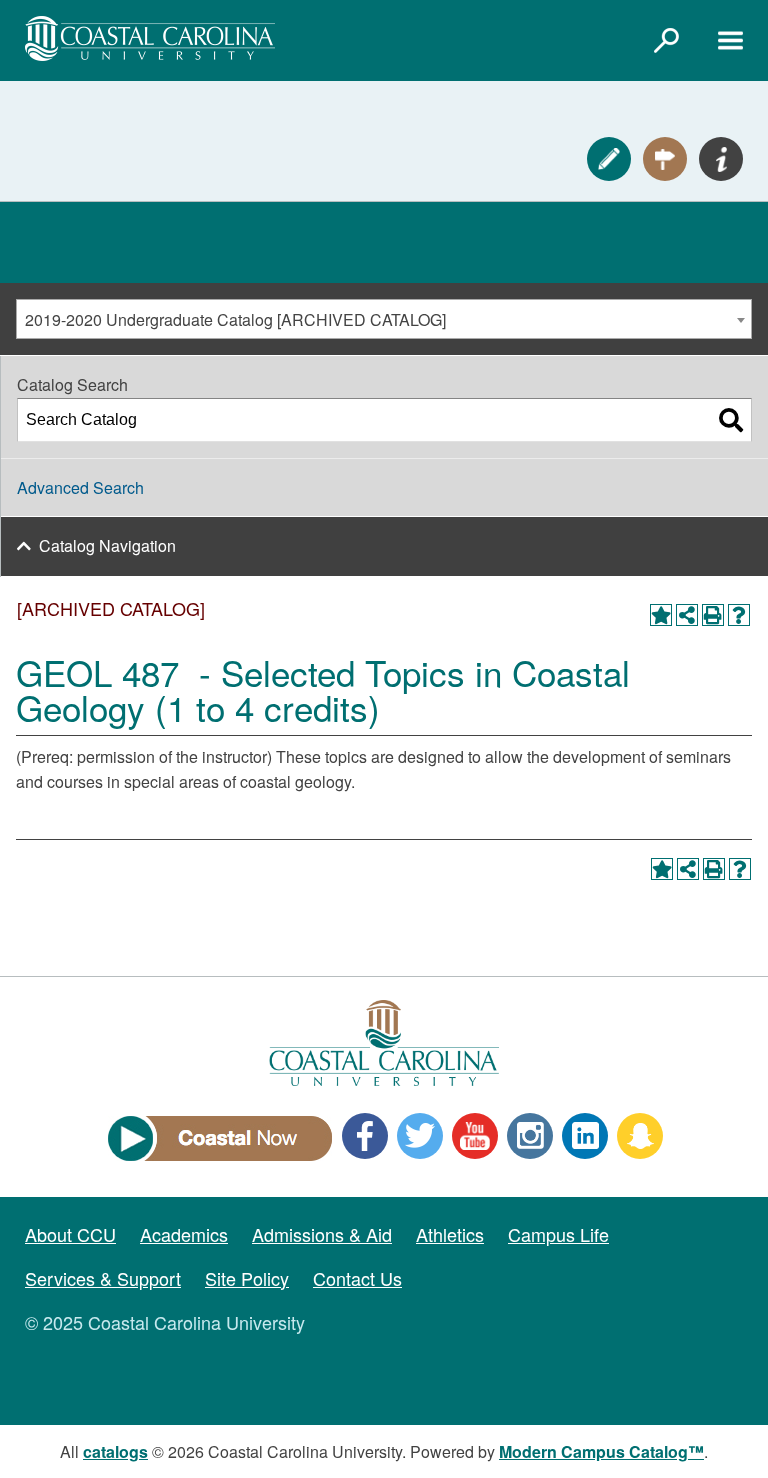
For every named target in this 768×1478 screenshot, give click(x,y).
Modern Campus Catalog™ (601, 1451)
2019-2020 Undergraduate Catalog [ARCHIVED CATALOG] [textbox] (235, 319)
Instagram (530, 1136)
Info (721, 159)
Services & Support (103, 1278)
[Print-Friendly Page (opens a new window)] (713, 615)
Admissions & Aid (322, 1234)
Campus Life (558, 1234)
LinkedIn (585, 1136)
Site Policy (247, 1278)
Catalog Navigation (107, 545)
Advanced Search (80, 487)
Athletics (450, 1234)
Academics (184, 1234)
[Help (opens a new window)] (739, 615)
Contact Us (357, 1278)
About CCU (70, 1234)
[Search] (731, 420)
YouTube (475, 1136)
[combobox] (384, 319)
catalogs (115, 1451)
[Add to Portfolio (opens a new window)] (661, 615)
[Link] (666, 40)
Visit (665, 159)
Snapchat (640, 1136)
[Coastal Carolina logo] (150, 38)
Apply (609, 159)
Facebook (365, 1136)
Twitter (420, 1136)
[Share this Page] (687, 615)
